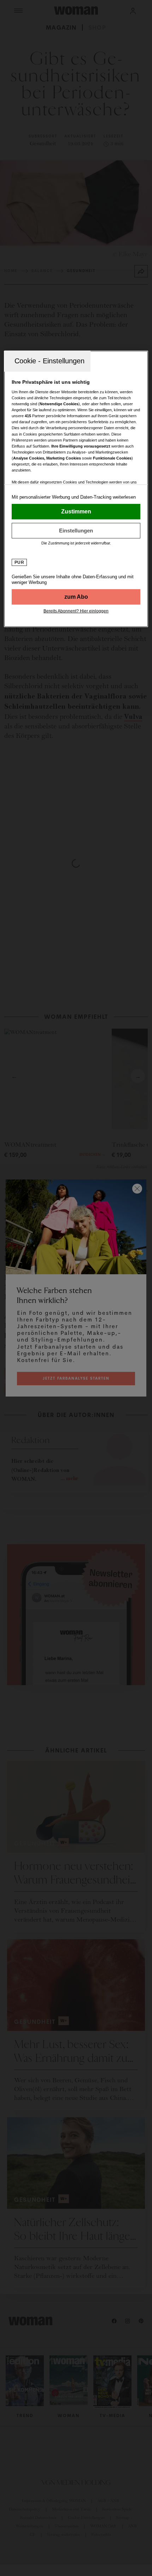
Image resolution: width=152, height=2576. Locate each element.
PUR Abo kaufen (76, 597)
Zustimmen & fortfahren (76, 511)
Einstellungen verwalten (76, 530)
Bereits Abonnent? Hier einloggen (76, 611)
